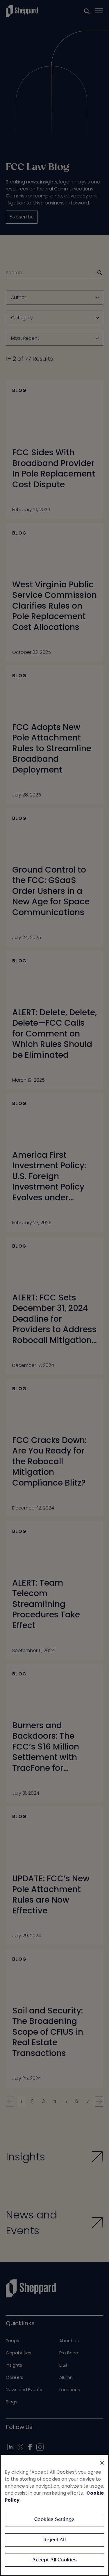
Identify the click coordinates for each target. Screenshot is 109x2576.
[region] (54, 2515)
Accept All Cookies (55, 2560)
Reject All (54, 2540)
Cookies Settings (54, 2520)
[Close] (102, 2463)
